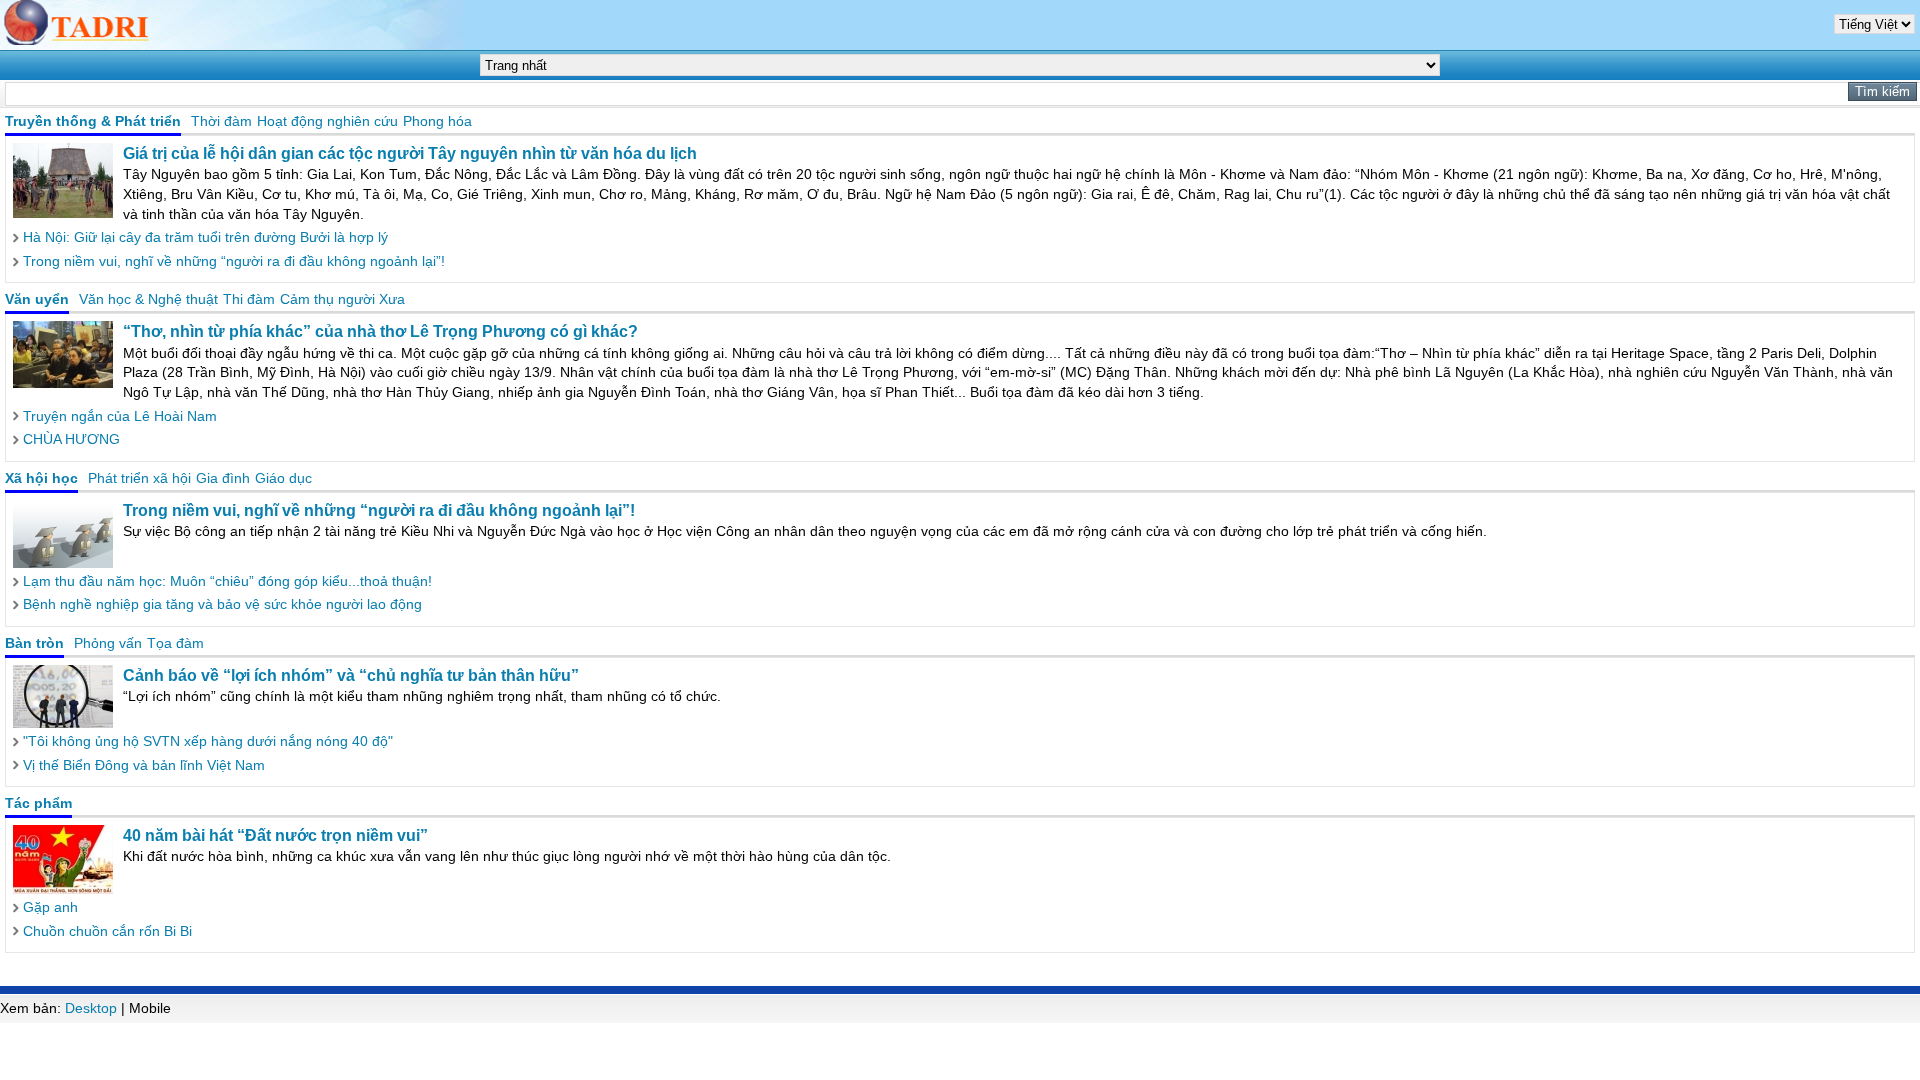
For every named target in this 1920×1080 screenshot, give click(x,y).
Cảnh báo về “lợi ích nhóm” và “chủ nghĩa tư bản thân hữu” (351, 675)
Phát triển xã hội (139, 478)
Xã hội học (41, 478)
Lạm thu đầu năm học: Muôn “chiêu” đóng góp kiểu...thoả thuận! (227, 581)
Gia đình (223, 478)
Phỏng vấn (108, 643)
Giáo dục (283, 478)
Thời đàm (221, 121)
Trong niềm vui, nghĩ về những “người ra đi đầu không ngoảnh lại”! (234, 261)
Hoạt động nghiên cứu (327, 121)
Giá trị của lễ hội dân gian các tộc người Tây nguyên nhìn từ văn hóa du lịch (410, 153)
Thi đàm (249, 299)
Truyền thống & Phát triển (93, 121)
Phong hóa (437, 121)
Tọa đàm (175, 643)
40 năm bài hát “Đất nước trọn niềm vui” (275, 835)
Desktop (91, 1008)
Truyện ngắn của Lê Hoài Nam (120, 416)
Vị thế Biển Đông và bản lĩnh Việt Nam (144, 765)
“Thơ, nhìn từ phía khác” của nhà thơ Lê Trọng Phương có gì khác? (380, 331)
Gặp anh (50, 907)
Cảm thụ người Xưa (342, 299)
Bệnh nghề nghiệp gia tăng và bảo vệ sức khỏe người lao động (222, 604)
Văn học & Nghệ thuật (148, 299)
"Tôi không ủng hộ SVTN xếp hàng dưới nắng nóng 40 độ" (208, 741)
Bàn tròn (34, 643)
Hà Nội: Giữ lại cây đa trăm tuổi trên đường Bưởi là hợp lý (205, 237)
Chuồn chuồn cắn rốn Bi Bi (107, 931)
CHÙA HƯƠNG (71, 439)
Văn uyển (37, 299)
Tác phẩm (38, 803)
